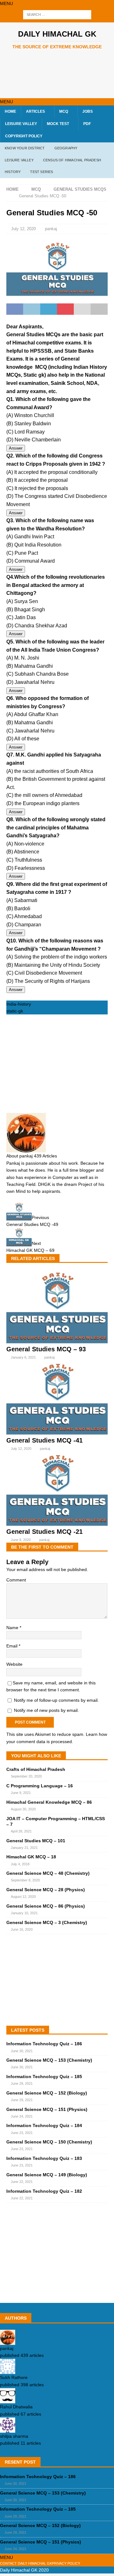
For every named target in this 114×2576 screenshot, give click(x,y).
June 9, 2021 (21, 1793)
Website (14, 1664)
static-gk (15, 1011)
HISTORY (13, 172)
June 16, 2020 (22, 1929)
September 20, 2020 (26, 1776)
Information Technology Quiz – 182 (44, 2191)
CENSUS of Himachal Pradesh (72, 160)
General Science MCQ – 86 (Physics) (46, 1906)
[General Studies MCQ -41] (57, 1433)
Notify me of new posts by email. (46, 1710)
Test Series (41, 172)
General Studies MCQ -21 (44, 1532)
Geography (66, 148)
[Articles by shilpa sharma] (8, 2429)
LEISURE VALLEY (21, 124)
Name (13, 1628)
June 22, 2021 (22, 2182)
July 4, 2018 (20, 1864)
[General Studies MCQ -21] (57, 1524)
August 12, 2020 (23, 1897)
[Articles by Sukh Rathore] (8, 2370)
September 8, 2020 (25, 1880)
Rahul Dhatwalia (16, 2407)
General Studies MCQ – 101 (36, 1841)
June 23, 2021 (22, 2133)
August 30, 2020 (23, 1809)
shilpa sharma (14, 2436)
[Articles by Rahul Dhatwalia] (8, 2400)
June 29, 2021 (22, 2083)
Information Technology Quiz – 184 (44, 2125)
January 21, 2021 (24, 1848)
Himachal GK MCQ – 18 (31, 1857)
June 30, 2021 (22, 2051)
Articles (35, 111)
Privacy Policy (66, 2563)
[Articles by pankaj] (8, 2341)
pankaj (51, 229)
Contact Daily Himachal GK (26, 2563)
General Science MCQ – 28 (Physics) (46, 1890)
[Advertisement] (60, 74)
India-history (19, 1004)
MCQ (64, 111)
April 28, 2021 (21, 1831)
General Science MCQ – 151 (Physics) (47, 2109)
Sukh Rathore (14, 2377)
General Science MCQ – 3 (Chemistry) (47, 1922)
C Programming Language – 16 (40, 1786)
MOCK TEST (58, 124)
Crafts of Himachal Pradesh (36, 1769)
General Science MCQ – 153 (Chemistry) (49, 2060)
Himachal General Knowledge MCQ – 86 (49, 1802)
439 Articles (45, 1156)
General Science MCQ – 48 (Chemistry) (48, 1873)
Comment (16, 1580)
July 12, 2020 (23, 229)
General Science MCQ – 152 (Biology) (47, 2093)
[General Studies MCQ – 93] (57, 1342)
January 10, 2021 (24, 1913)
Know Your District (25, 148)
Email (13, 1646)
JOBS (88, 111)
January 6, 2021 (23, 1357)
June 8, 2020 (21, 1540)
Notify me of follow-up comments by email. (56, 1700)
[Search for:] (57, 15)
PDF (87, 124)
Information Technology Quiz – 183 (44, 2158)
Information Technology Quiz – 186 (44, 2044)
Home (10, 111)
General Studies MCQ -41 (44, 1440)
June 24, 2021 (22, 2116)
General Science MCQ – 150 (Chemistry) (49, 2142)
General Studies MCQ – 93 (46, 1349)
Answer (16, 448)
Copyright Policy (24, 136)
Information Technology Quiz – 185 (44, 2077)
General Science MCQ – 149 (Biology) (47, 2175)
